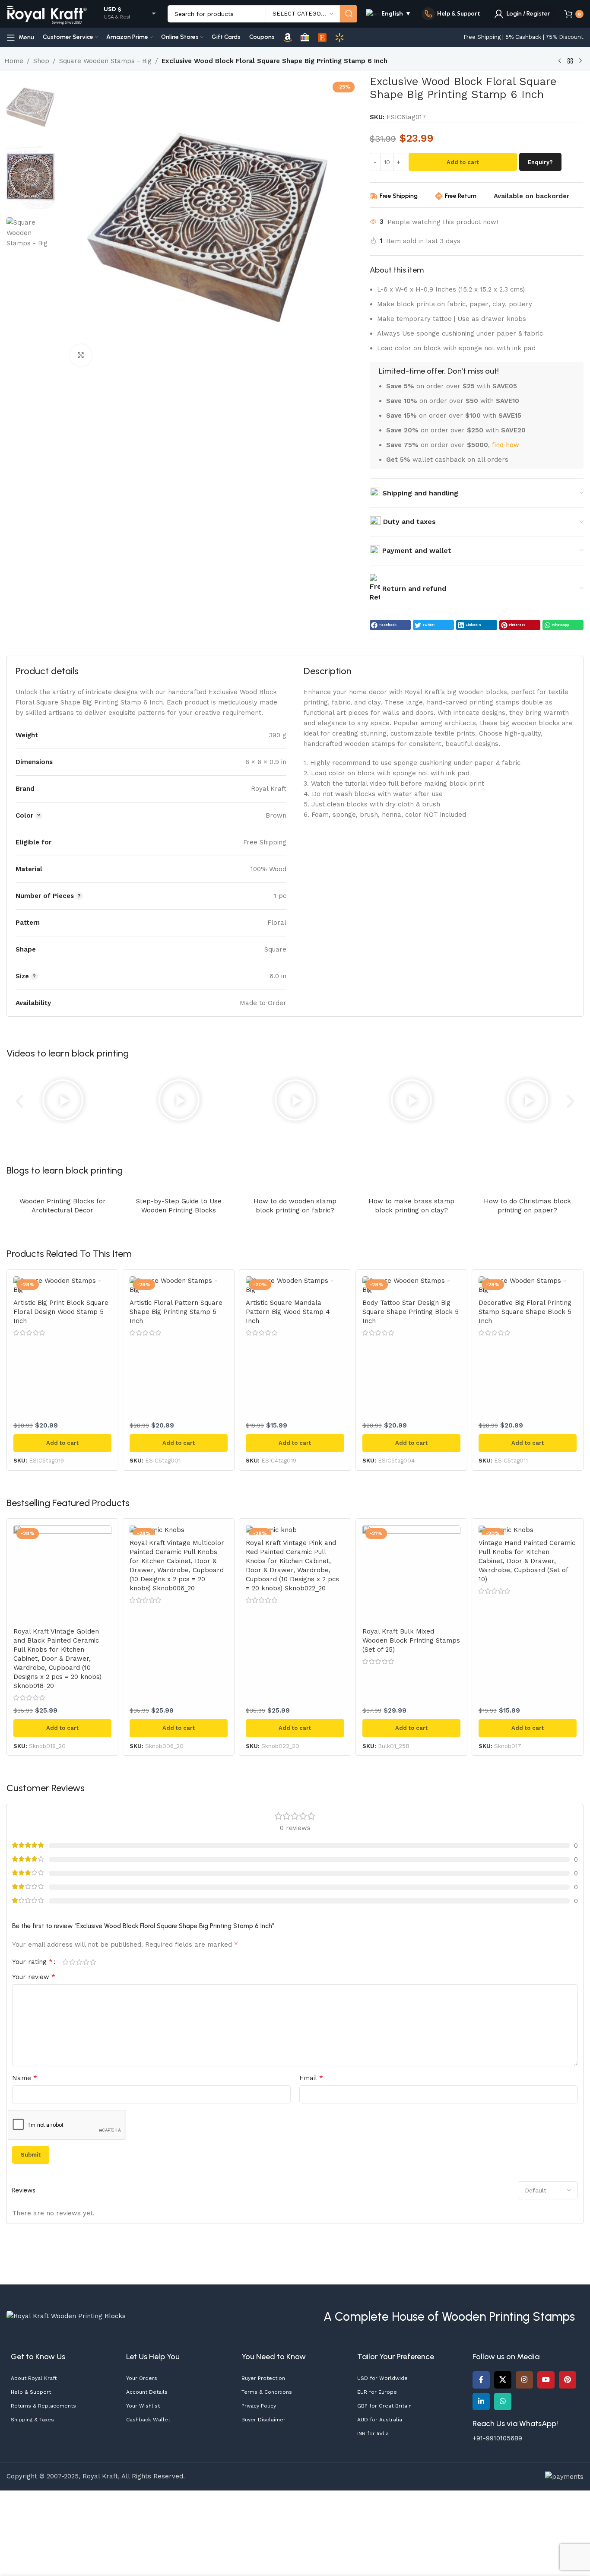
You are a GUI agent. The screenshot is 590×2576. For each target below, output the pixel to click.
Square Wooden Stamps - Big (105, 61)
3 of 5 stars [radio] (79, 1962)
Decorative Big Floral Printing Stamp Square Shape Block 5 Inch (525, 1312)
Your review (34, 1977)
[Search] (349, 14)
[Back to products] (570, 61)
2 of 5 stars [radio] (72, 1962)
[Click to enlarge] (81, 355)
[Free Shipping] (374, 196)
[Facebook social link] (481, 2380)
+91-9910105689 (497, 2438)
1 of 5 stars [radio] (65, 1962)
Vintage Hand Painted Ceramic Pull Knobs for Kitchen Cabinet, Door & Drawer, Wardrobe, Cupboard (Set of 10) (527, 1561)
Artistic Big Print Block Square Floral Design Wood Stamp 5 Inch (61, 1312)
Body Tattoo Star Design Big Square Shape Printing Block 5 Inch (411, 1312)
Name (25, 2078)
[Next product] (580, 61)
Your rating (32, 1962)
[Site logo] (47, 13)
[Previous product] (560, 61)
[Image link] (66, 2316)
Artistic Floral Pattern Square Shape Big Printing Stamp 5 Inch (176, 1312)
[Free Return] (439, 196)
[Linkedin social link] (481, 2402)
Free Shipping (399, 196)
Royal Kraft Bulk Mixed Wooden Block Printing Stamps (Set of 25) (411, 1640)
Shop (41, 61)
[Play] (62, 1101)
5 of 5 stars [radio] (93, 1962)
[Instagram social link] (524, 2380)
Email (311, 2078)
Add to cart (463, 162)
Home (14, 61)
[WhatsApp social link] (503, 2402)
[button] (390, 625)
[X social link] (503, 2380)
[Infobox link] (451, 14)
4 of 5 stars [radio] (86, 1962)
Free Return (461, 196)
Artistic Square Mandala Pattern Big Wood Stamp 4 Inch (288, 1312)
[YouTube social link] (546, 2380)
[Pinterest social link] (568, 2380)
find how (506, 445)
